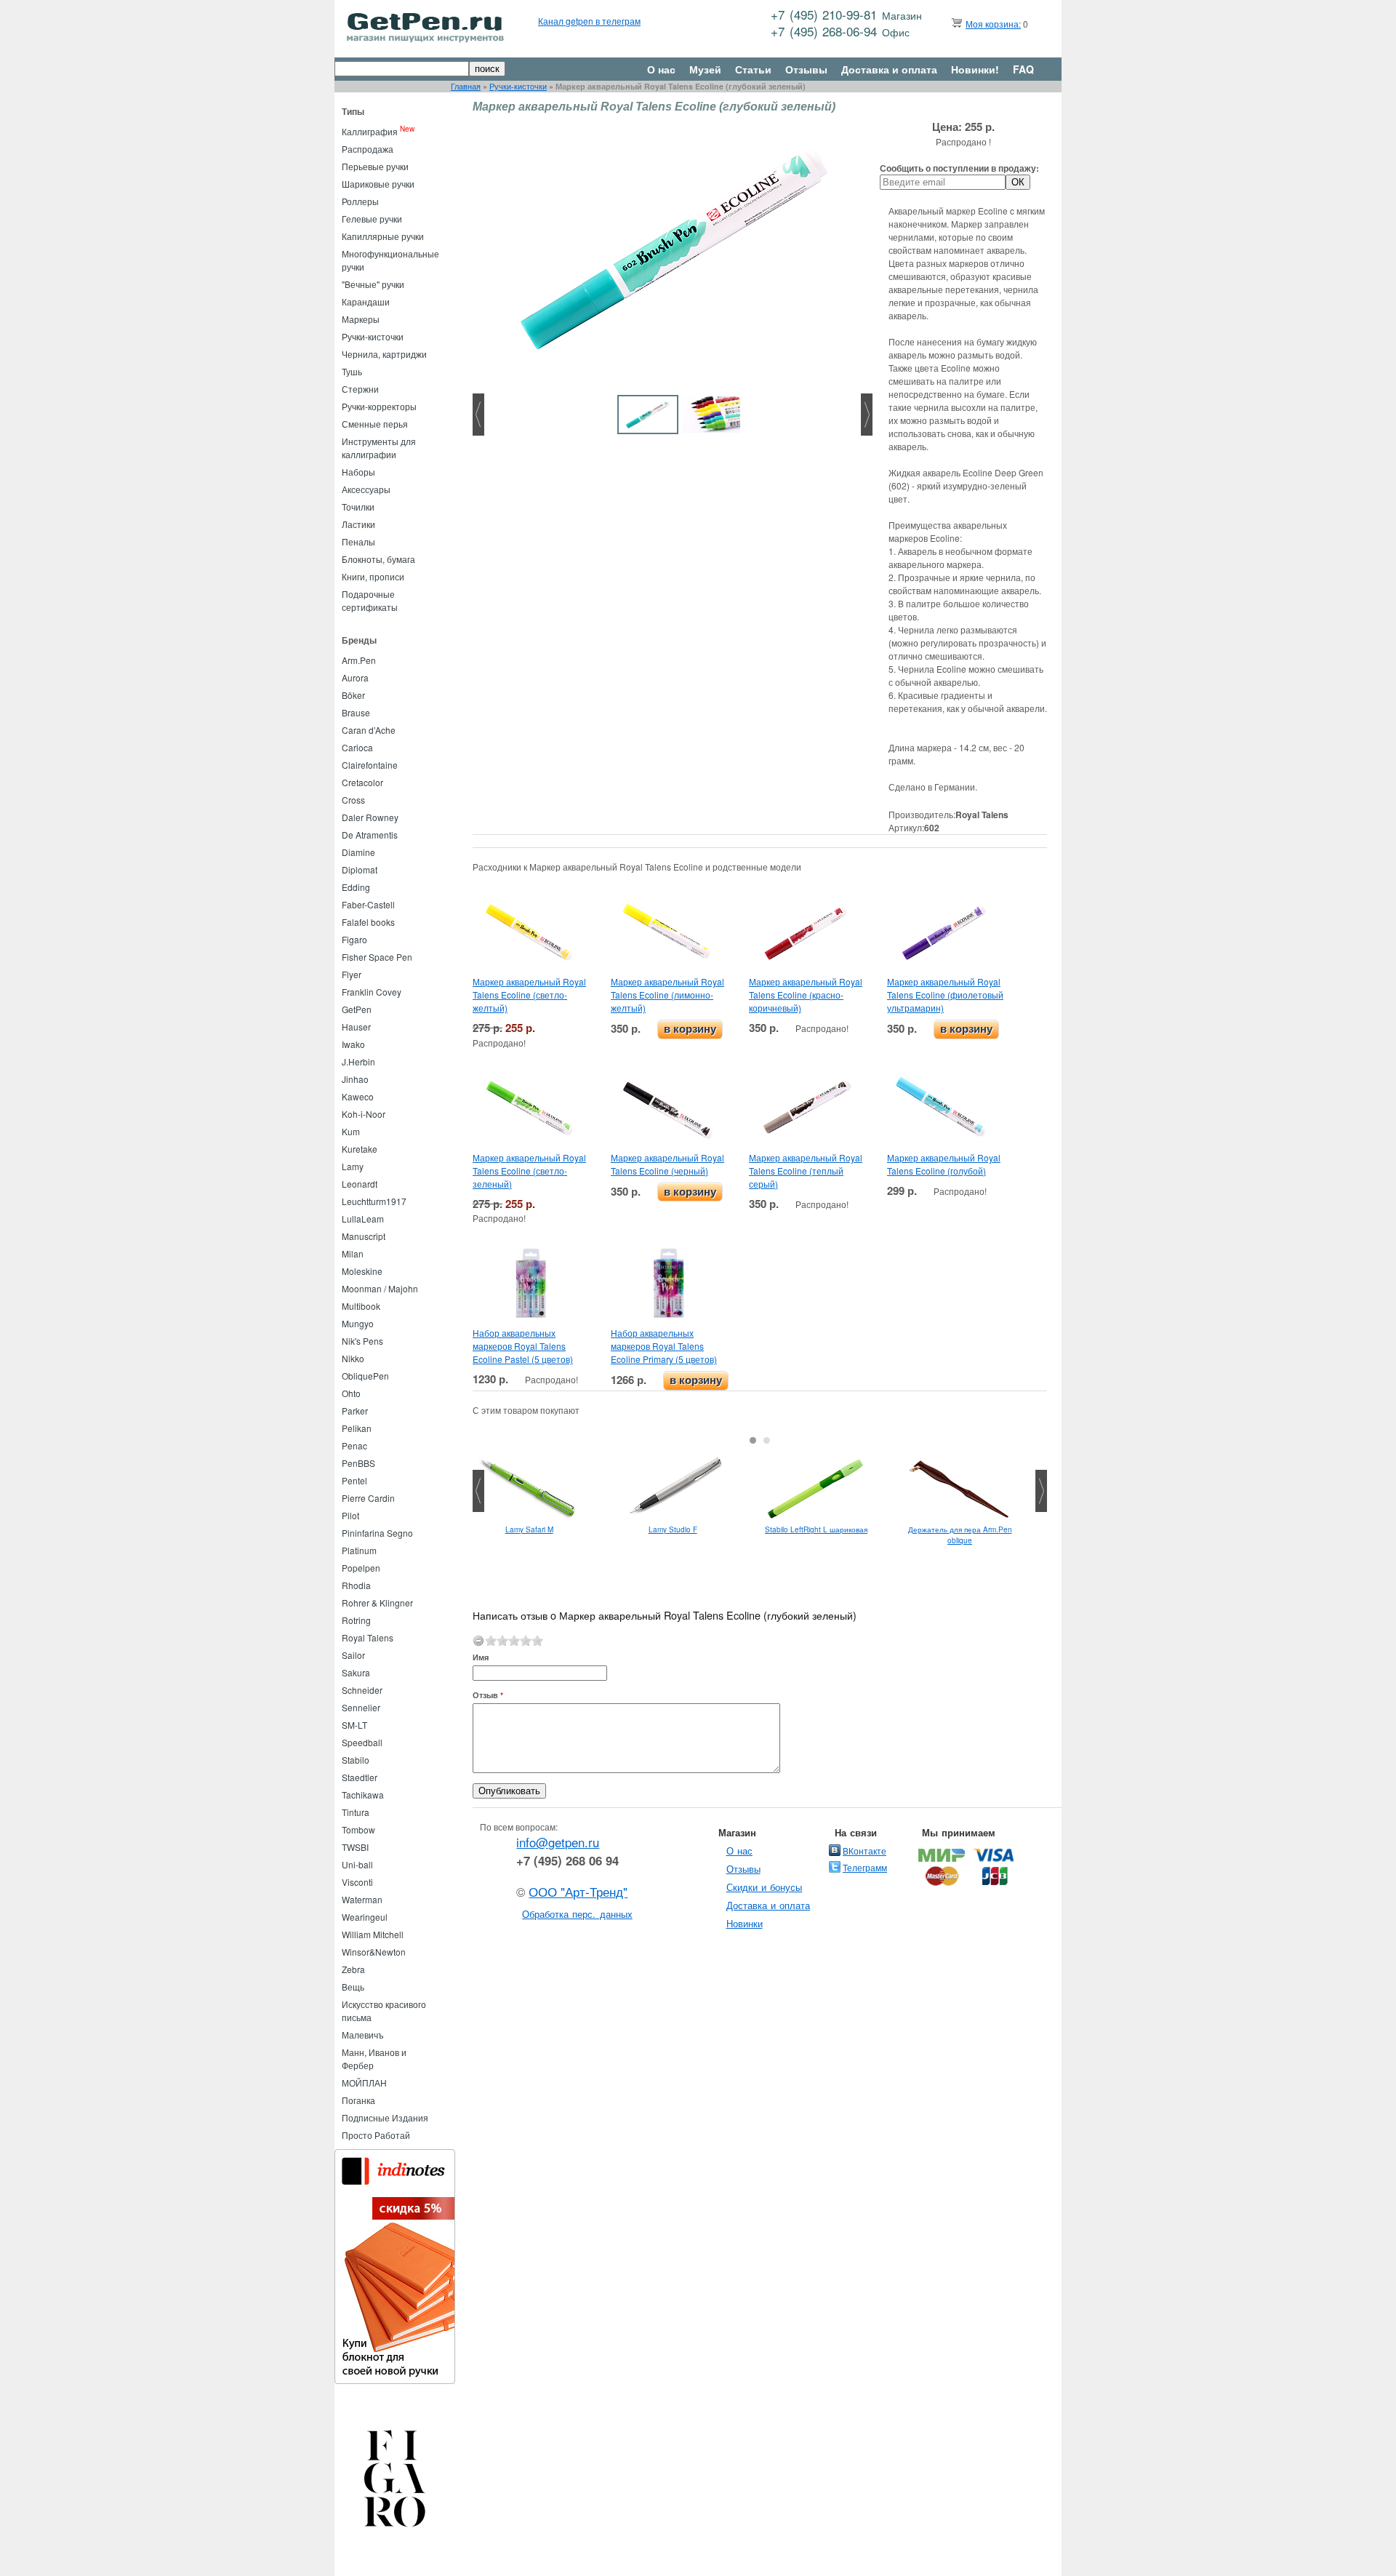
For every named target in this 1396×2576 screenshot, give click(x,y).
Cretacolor (362, 782)
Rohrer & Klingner (377, 1603)
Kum (351, 1131)
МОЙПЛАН (364, 2083)
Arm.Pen (359, 660)
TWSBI (355, 1847)
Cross (353, 800)
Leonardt (360, 1184)
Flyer (352, 974)
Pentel (354, 1480)
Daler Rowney (370, 817)
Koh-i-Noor (364, 1114)
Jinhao (355, 1079)
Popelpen (361, 1568)
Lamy (353, 1166)
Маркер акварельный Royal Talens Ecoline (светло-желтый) (529, 995)
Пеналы (358, 541)
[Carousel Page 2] (767, 1440)
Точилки (358, 507)
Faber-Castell (368, 904)
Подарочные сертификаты (370, 600)
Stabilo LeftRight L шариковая (816, 1529)
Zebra (353, 1969)
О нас (661, 69)
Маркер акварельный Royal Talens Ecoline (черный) (667, 1164)
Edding (356, 887)
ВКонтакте (865, 1851)
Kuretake (360, 1149)
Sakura (356, 1672)
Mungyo (358, 1323)
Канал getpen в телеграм (589, 21)
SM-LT (354, 1725)
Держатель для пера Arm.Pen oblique (960, 1535)
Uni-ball (357, 1864)
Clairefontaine (370, 765)
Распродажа (368, 149)
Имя (481, 1657)
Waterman (362, 1899)
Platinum (359, 1550)
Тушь (352, 371)
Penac (354, 1445)
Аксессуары (366, 489)
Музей (705, 69)
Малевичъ (363, 2035)
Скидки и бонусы (765, 1887)
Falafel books (368, 922)
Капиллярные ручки (383, 236)
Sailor (353, 1655)
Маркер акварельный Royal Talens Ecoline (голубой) (944, 1164)
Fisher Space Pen (377, 957)
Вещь (353, 1987)
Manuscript (364, 1236)
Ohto (351, 1393)
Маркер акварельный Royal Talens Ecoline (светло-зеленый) (529, 1171)
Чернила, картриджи (384, 354)
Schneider (362, 1690)
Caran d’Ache (369, 730)
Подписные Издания (385, 2117)
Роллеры (360, 201)
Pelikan (357, 1428)
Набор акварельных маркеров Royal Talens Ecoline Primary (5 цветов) (664, 1346)
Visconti (357, 1882)
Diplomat (360, 869)
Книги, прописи (373, 576)
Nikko (353, 1358)
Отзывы (806, 69)
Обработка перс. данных (577, 1914)
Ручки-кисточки (518, 86)
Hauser (356, 1027)
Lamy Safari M (529, 1529)
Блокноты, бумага (378, 559)
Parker (355, 1411)
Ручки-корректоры (379, 406)
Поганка (358, 2100)
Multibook (361, 1306)
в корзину (690, 1029)
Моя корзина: (993, 24)
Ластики (358, 524)
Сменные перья (375, 424)
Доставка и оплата (889, 69)
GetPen (357, 1009)
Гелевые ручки (372, 219)
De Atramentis (370, 835)
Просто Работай (376, 2135)
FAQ (1023, 69)
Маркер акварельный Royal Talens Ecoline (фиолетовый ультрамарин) (945, 995)
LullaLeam (363, 1219)
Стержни (360, 389)
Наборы (358, 472)
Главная (466, 86)
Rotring (356, 1620)
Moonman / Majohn (380, 1288)
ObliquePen (365, 1376)
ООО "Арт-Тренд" (578, 1892)
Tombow (358, 1829)
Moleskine (362, 1271)
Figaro (354, 939)
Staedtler (360, 1777)
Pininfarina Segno (377, 1533)
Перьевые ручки (375, 166)
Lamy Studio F (673, 1529)
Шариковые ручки (378, 184)
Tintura (356, 1812)
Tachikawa (363, 1795)
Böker (353, 695)
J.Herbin (358, 1061)
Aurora (355, 677)
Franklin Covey (372, 992)
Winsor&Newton (374, 1952)
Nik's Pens (362, 1341)
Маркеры (361, 319)
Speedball (362, 1742)
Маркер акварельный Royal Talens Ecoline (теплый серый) (806, 1171)
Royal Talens (368, 1637)
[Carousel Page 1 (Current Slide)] (753, 1440)
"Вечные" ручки (373, 284)
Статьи (753, 69)
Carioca (357, 747)
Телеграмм (865, 1867)
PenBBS (358, 1463)
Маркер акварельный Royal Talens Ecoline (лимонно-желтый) (667, 995)
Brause (356, 712)
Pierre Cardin (368, 1498)
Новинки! (975, 69)
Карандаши (366, 301)
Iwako (353, 1044)
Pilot (350, 1515)
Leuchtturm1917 (374, 1201)
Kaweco (358, 1096)
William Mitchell (373, 1934)
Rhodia (356, 1585)
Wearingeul (365, 1917)
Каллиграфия (370, 131)
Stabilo (356, 1760)
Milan (353, 1253)
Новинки (745, 1923)
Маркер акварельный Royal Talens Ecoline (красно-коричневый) (806, 995)
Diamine (358, 852)
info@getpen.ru (558, 1842)
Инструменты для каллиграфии (379, 448)
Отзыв (488, 1695)
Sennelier (361, 1707)
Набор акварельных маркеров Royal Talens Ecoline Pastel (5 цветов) (523, 1346)
